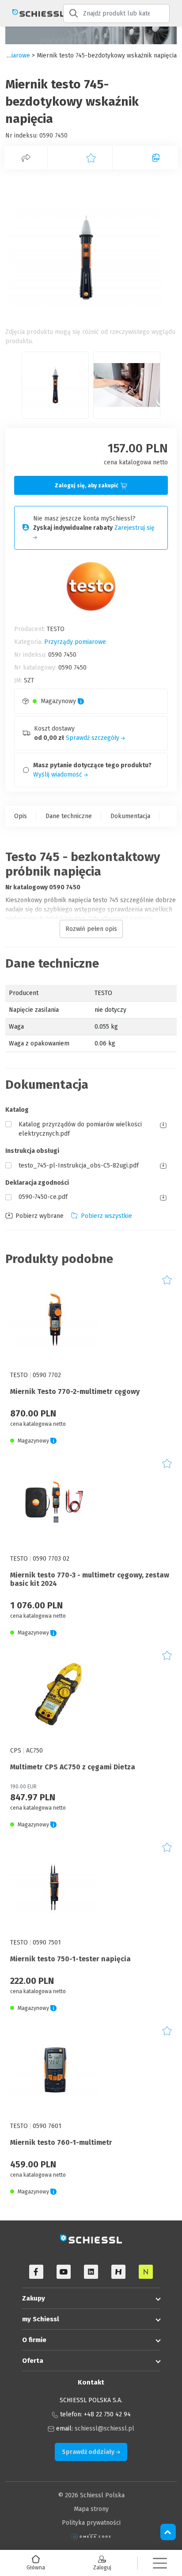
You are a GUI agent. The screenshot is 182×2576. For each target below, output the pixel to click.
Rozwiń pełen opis (91, 929)
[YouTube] (64, 2272)
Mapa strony (91, 2509)
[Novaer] (146, 2272)
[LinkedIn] (91, 2272)
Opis (21, 816)
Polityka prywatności (91, 2523)
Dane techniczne (69, 816)
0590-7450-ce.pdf (43, 1197)
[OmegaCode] (91, 2536)
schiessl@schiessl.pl (104, 2429)
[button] (160, 2563)
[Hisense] (118, 2272)
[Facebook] (36, 2272)
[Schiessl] (32, 13)
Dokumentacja (130, 816)
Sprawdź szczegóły (93, 738)
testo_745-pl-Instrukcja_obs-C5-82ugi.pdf (79, 1166)
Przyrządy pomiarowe (75, 642)
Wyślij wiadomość (59, 775)
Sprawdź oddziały (89, 2452)
